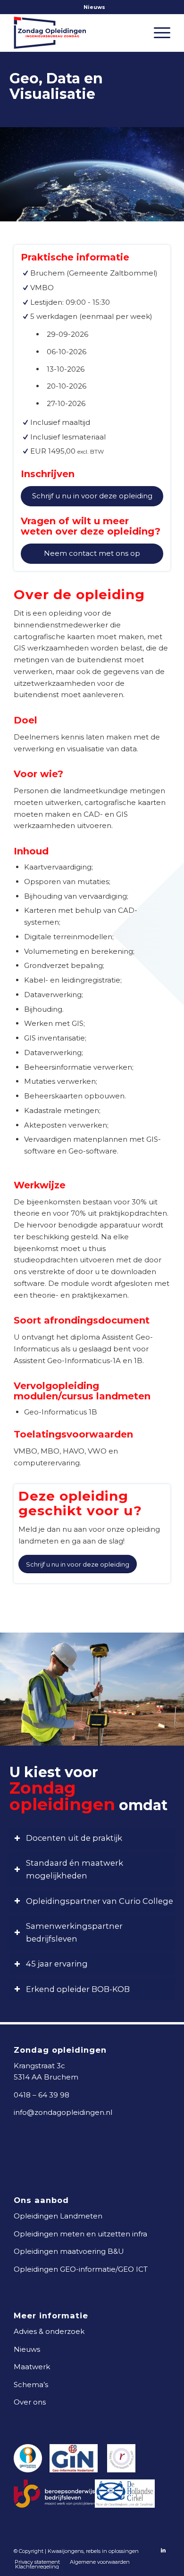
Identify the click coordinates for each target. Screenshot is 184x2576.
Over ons (30, 2402)
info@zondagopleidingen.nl (63, 2112)
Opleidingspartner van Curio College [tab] (100, 1901)
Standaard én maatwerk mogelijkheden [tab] (75, 1869)
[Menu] (157, 33)
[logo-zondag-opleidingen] (76, 33)
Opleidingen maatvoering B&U (69, 2251)
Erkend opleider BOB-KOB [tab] (78, 1989)
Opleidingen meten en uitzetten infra (80, 2234)
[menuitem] (94, 7)
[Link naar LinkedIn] (163, 2550)
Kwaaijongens (66, 2551)
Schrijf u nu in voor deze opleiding (92, 496)
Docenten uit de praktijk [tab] (74, 1838)
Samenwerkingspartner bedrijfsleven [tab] (74, 1932)
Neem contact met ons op (92, 553)
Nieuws (94, 7)
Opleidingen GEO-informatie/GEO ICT (81, 2269)
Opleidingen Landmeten (58, 2216)
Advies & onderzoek (49, 2331)
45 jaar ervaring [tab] (57, 1964)
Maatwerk (32, 2367)
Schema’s (31, 2385)
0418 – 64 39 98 (42, 2095)
